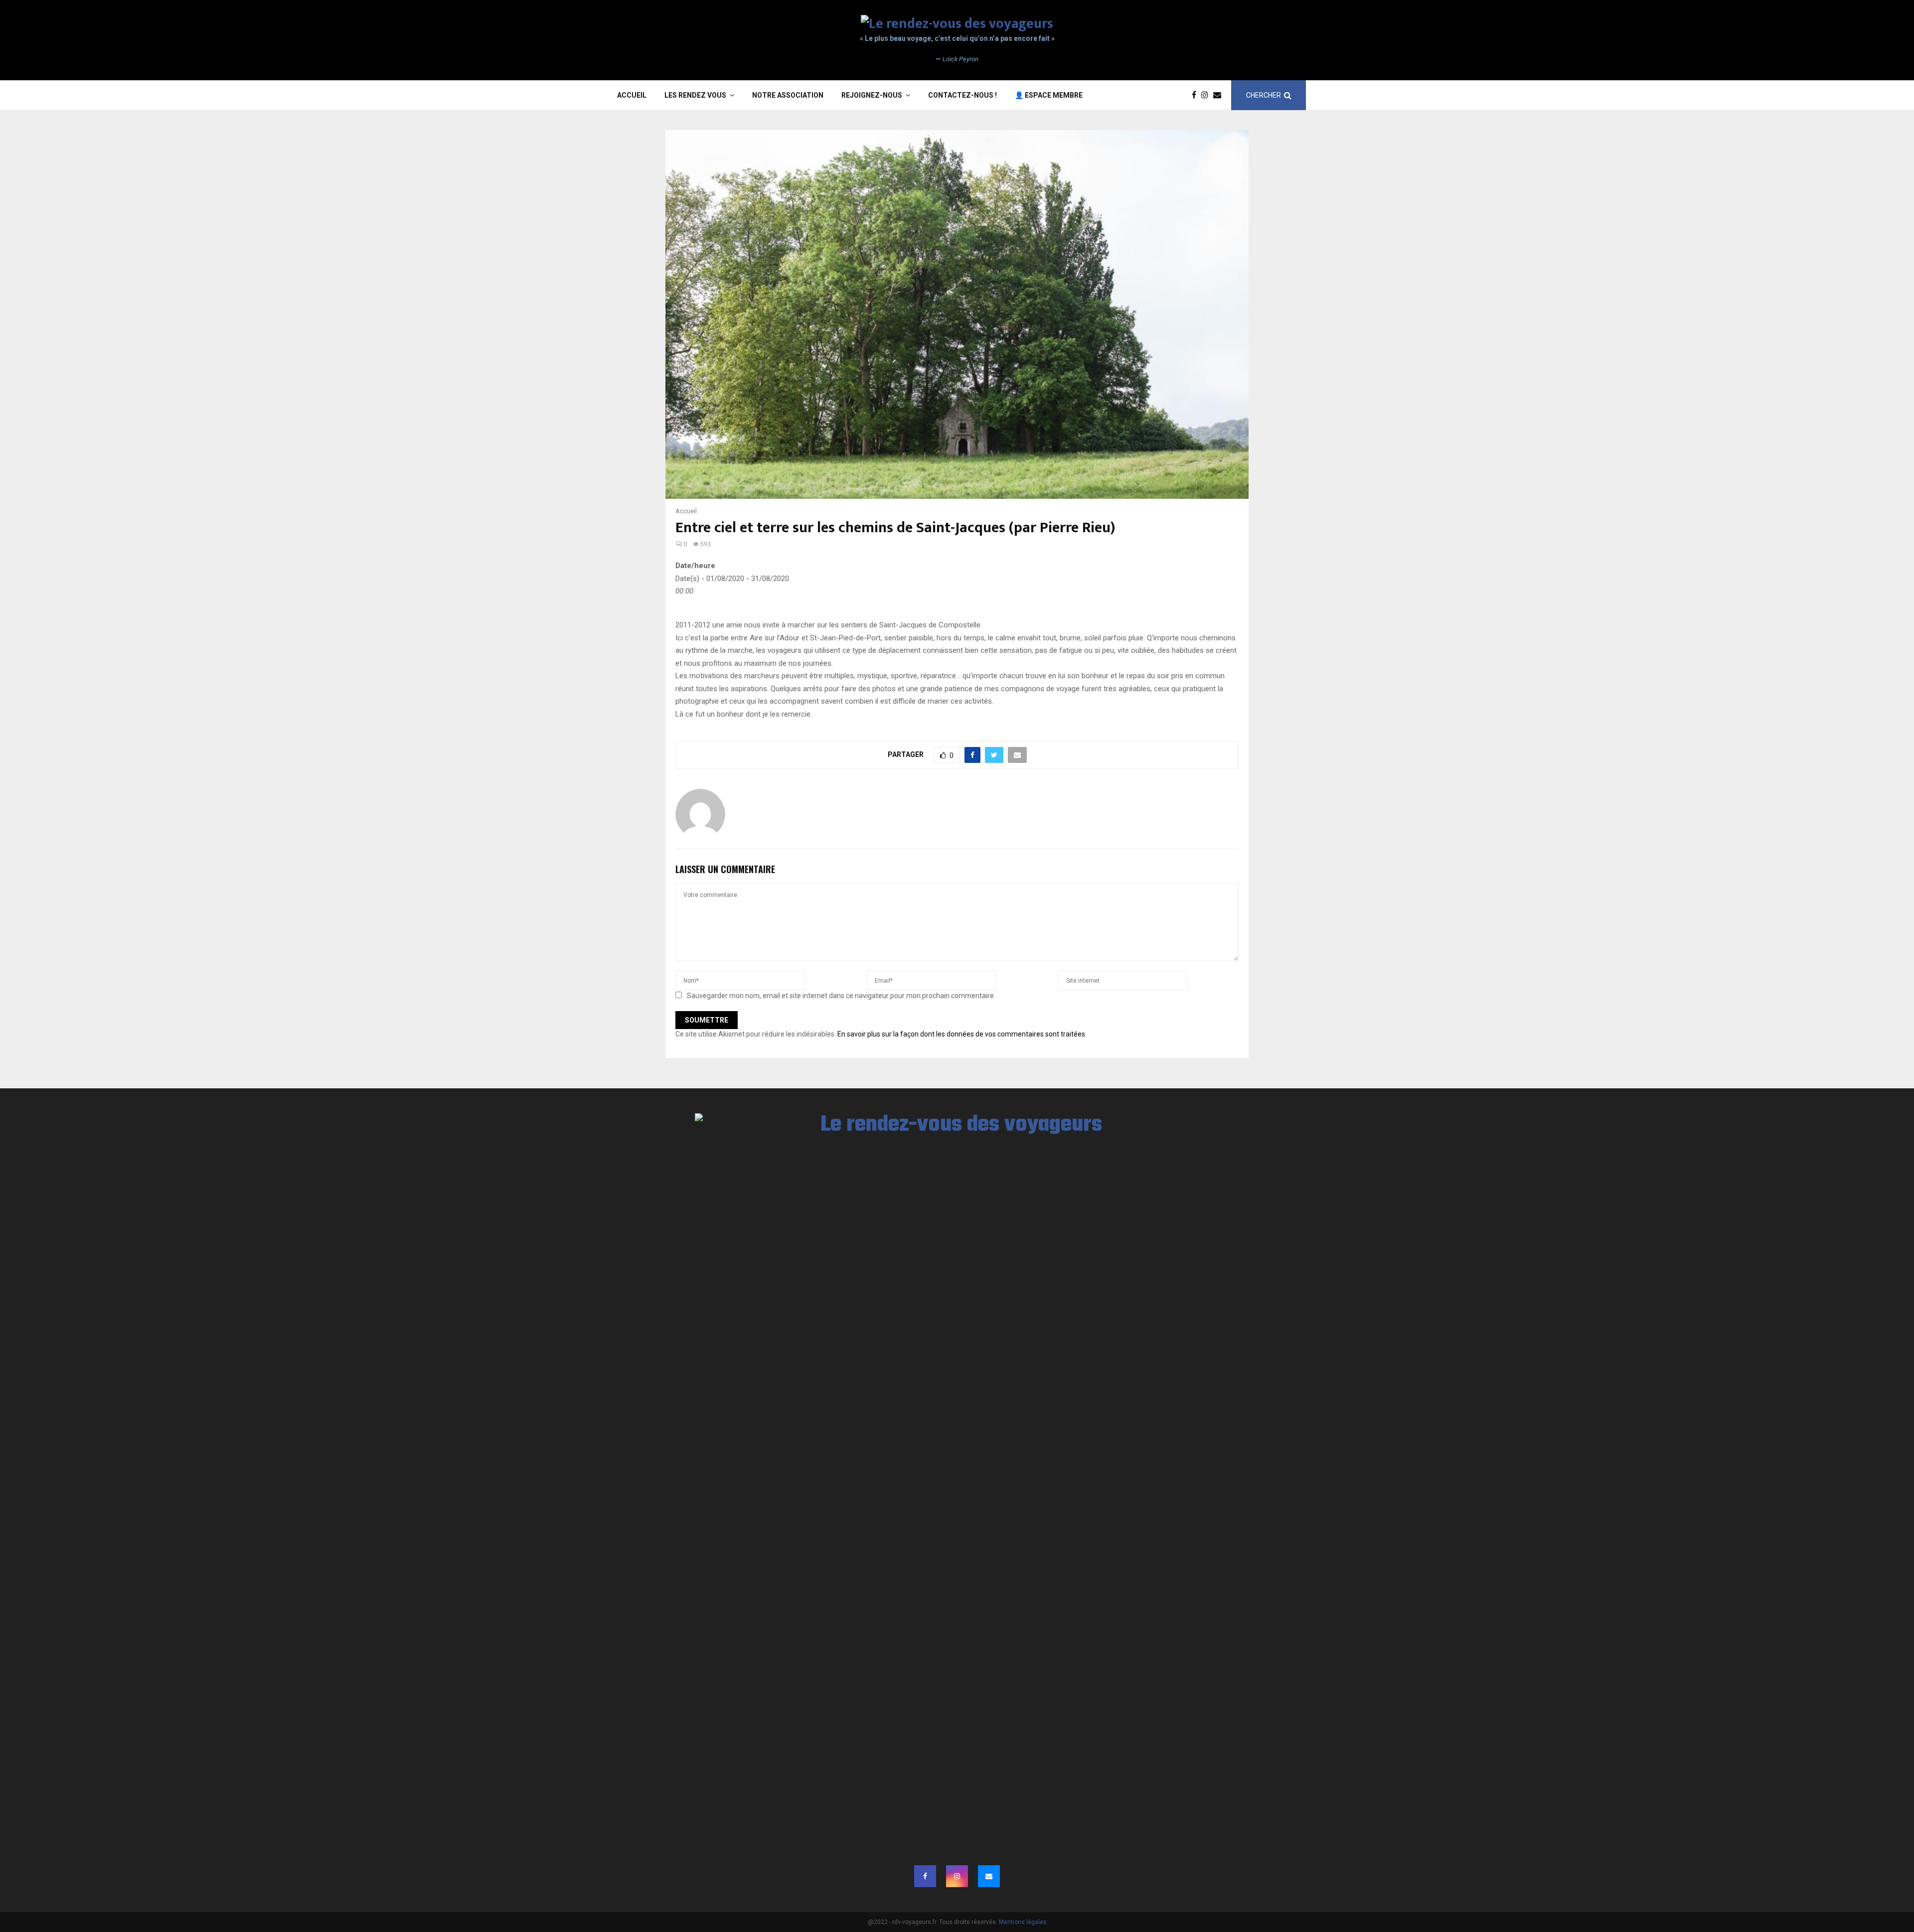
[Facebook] (1196, 95)
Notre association (788, 95)
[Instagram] (1207, 95)
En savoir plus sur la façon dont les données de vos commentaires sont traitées (961, 1034)
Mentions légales (1023, 1922)
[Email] (1220, 95)
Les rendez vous (695, 95)
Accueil (632, 95)
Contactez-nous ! (962, 95)
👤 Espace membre (1049, 95)
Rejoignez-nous (872, 95)
